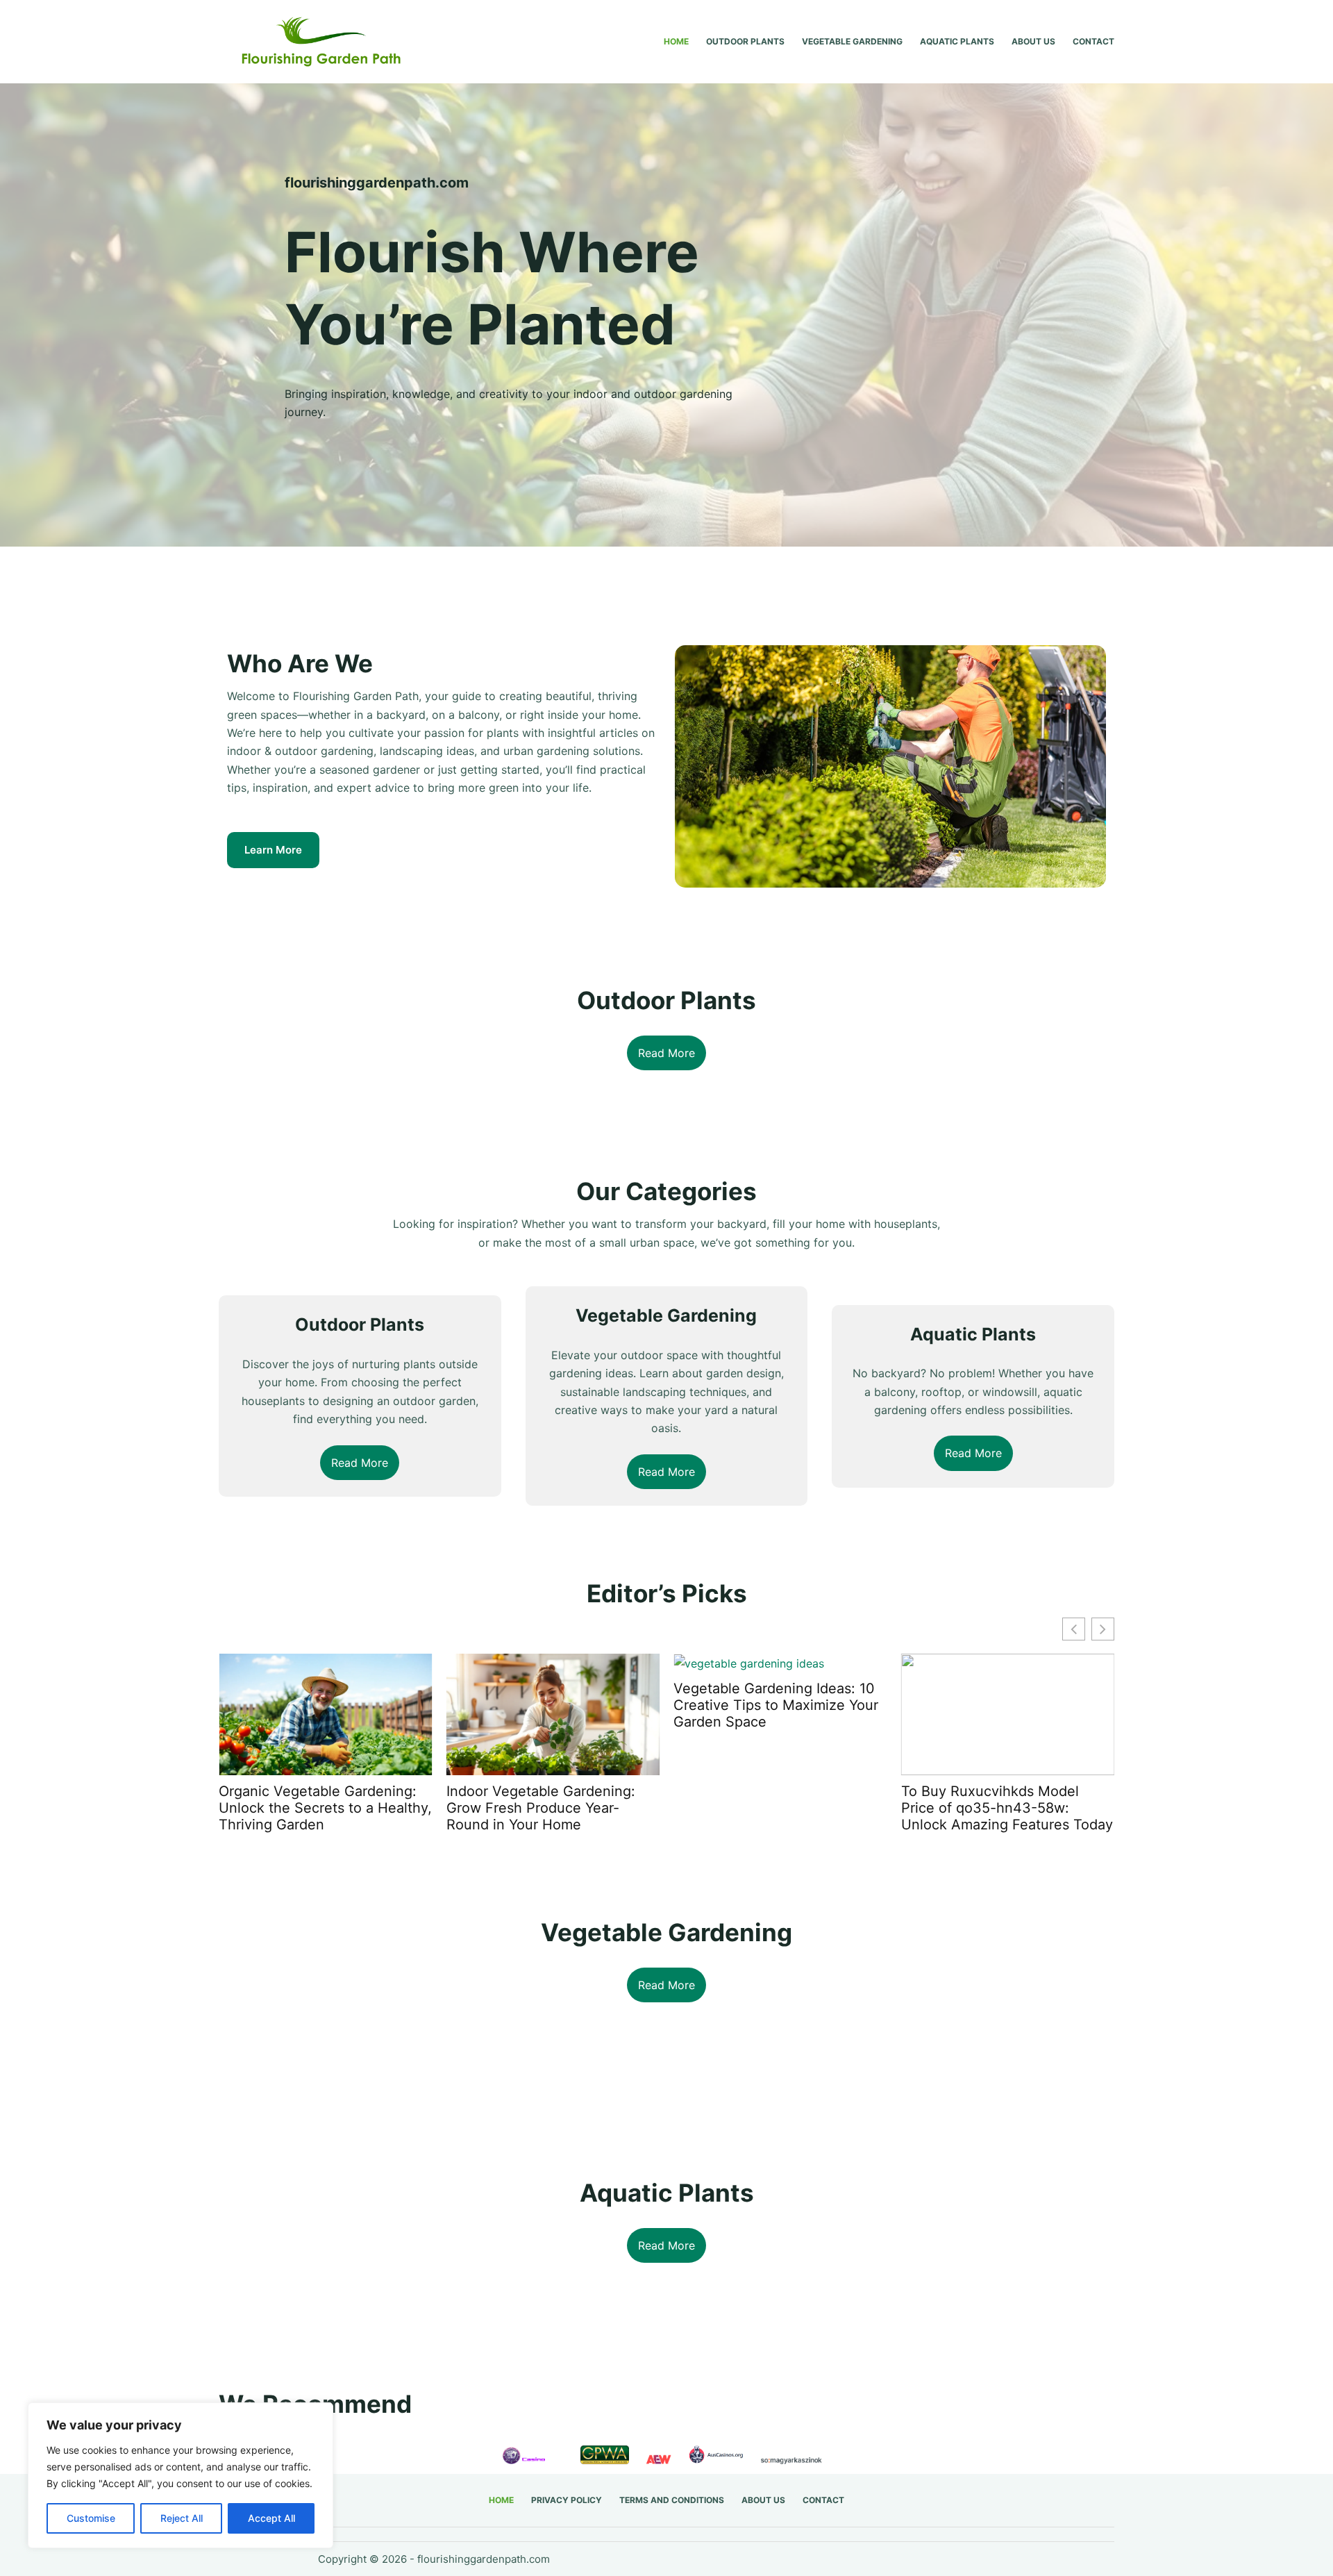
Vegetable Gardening (852, 41)
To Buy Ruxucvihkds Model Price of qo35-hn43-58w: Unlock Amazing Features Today (793, 1808)
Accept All (271, 2518)
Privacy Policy (567, 2500)
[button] (1103, 1629)
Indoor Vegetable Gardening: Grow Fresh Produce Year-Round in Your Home (327, 1808)
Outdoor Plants (745, 41)
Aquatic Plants (957, 41)
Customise (91, 2518)
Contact (1093, 41)
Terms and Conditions (672, 2500)
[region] (181, 2475)
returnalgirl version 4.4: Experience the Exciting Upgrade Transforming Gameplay (993, 1816)
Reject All (182, 2518)
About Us (1033, 41)
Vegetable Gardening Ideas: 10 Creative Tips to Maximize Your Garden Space (563, 1705)
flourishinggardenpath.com (484, 2559)
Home (676, 41)
